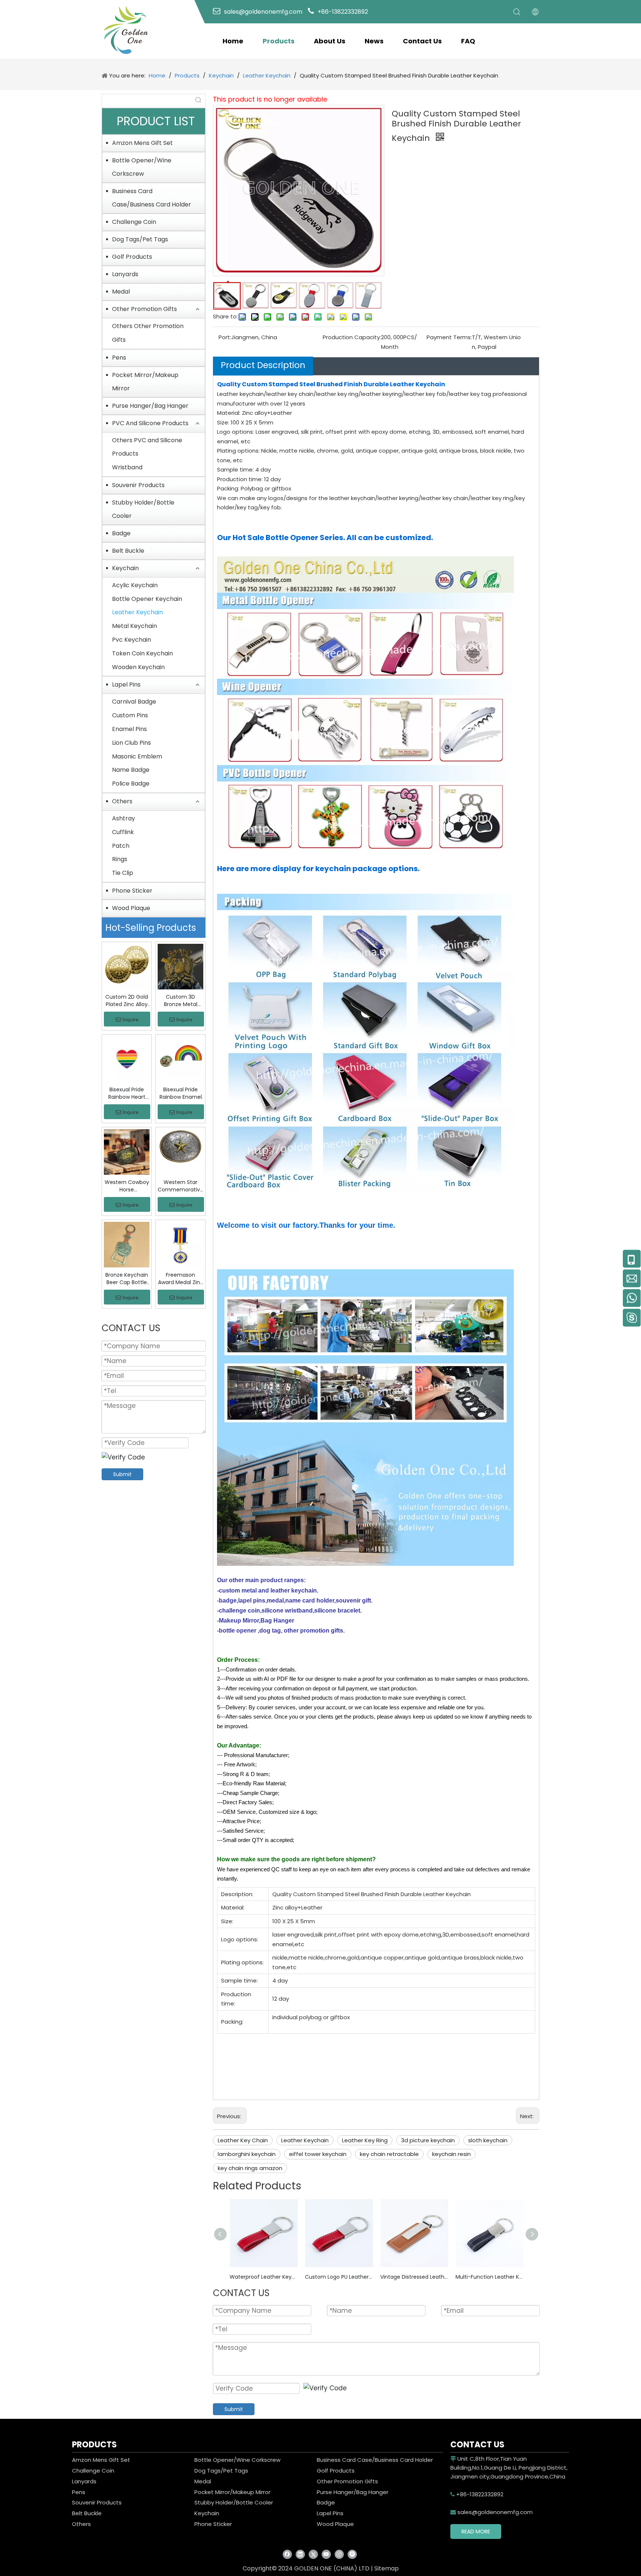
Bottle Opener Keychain (147, 599)
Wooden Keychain (138, 667)
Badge (121, 533)
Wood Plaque (131, 908)
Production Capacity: (352, 337)
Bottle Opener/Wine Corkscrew (142, 167)
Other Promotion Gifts (144, 309)
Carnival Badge (134, 702)
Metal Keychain (134, 626)
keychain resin (451, 2154)
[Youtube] (326, 2554)
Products (279, 41)
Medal (121, 292)
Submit (122, 1474)
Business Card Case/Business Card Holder (152, 198)
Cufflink (123, 832)
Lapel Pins (126, 684)
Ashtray (124, 818)
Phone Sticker (132, 891)
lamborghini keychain (247, 2154)
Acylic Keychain (135, 585)
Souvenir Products (138, 485)
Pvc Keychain (132, 640)
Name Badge (131, 770)
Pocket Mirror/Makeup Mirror (145, 382)
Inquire (131, 1019)
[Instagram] (339, 2554)
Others (122, 801)
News (374, 41)
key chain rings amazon (250, 2168)
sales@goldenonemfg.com (492, 2512)
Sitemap (387, 2568)
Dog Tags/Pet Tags (140, 239)
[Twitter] (313, 2554)
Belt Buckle (128, 551)
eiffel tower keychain (318, 2154)
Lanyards (125, 274)
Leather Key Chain (243, 2140)
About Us (330, 41)
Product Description (263, 365)
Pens (119, 358)
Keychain (125, 568)
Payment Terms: (449, 337)
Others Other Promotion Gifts (148, 333)
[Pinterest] (352, 2554)
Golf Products (132, 257)
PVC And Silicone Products (150, 423)
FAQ (468, 41)
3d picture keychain (428, 2140)
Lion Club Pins (132, 743)
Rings (120, 859)
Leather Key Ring (365, 2140)
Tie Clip (123, 873)
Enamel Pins (129, 729)
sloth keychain (488, 2140)
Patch (121, 846)
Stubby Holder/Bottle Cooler (143, 509)
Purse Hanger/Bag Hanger (150, 406)
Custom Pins (130, 715)
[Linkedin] (300, 2554)
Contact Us (422, 41)
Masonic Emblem (137, 756)
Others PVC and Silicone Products (147, 447)
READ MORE (476, 2532)
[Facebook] (287, 2554)
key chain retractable (389, 2154)
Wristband (127, 467)
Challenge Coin (134, 222)
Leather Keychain (137, 612)
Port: (225, 337)
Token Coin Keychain (142, 653)
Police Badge (131, 783)
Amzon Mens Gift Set (142, 143)
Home (233, 41)
